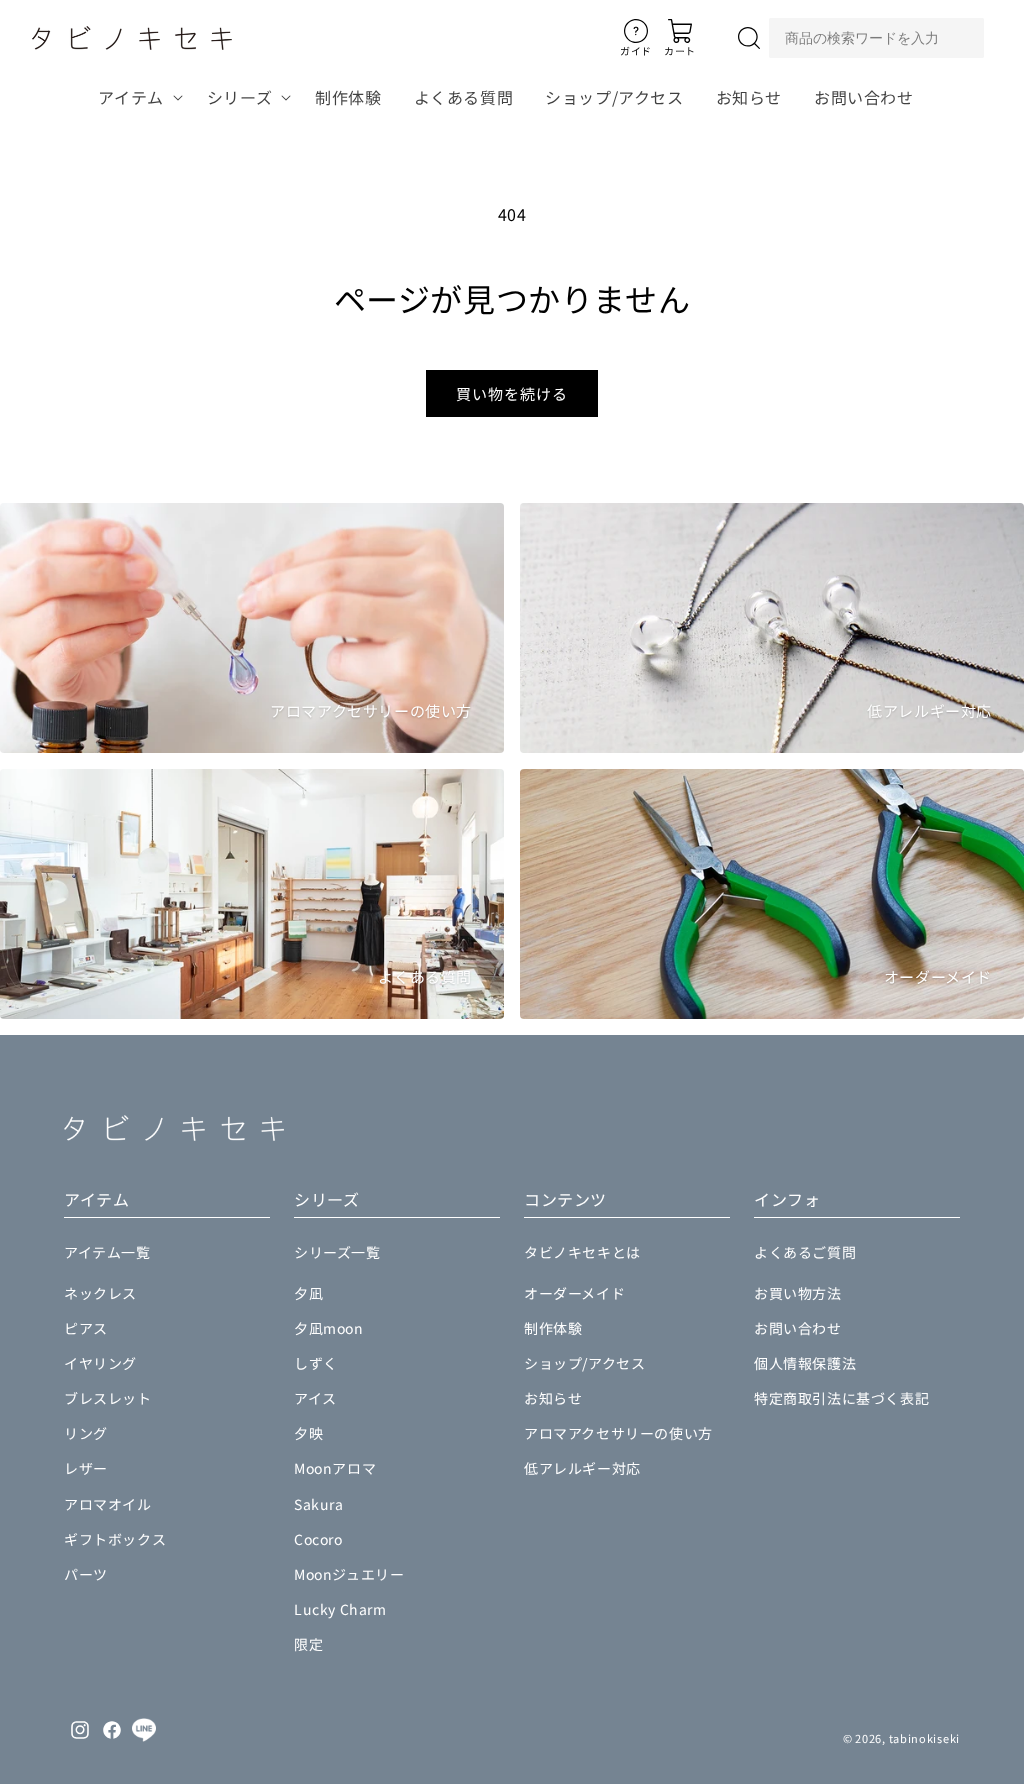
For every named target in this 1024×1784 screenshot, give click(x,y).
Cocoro (318, 1539)
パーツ (86, 1574)
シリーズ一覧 (337, 1252)
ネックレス (100, 1293)
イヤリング (100, 1363)
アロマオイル (108, 1504)
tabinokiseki (924, 1738)
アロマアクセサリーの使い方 (618, 1433)
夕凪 (308, 1293)
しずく (316, 1363)
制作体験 (553, 1328)
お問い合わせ (798, 1328)
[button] (136, 97)
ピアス (86, 1328)
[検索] (749, 38)
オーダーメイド (574, 1293)
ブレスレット (108, 1398)
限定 (308, 1644)
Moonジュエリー (349, 1574)
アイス (315, 1398)
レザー (86, 1468)
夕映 (308, 1433)
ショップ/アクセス (584, 1363)
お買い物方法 (798, 1293)
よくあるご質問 (805, 1252)
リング (86, 1433)
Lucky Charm (340, 1609)
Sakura (319, 1504)
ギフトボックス (115, 1539)
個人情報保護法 (805, 1363)
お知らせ (553, 1398)
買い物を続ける (512, 393)
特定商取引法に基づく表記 (841, 1398)
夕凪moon (329, 1328)
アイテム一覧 (107, 1252)
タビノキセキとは (582, 1252)
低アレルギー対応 (582, 1468)
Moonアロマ (335, 1468)
